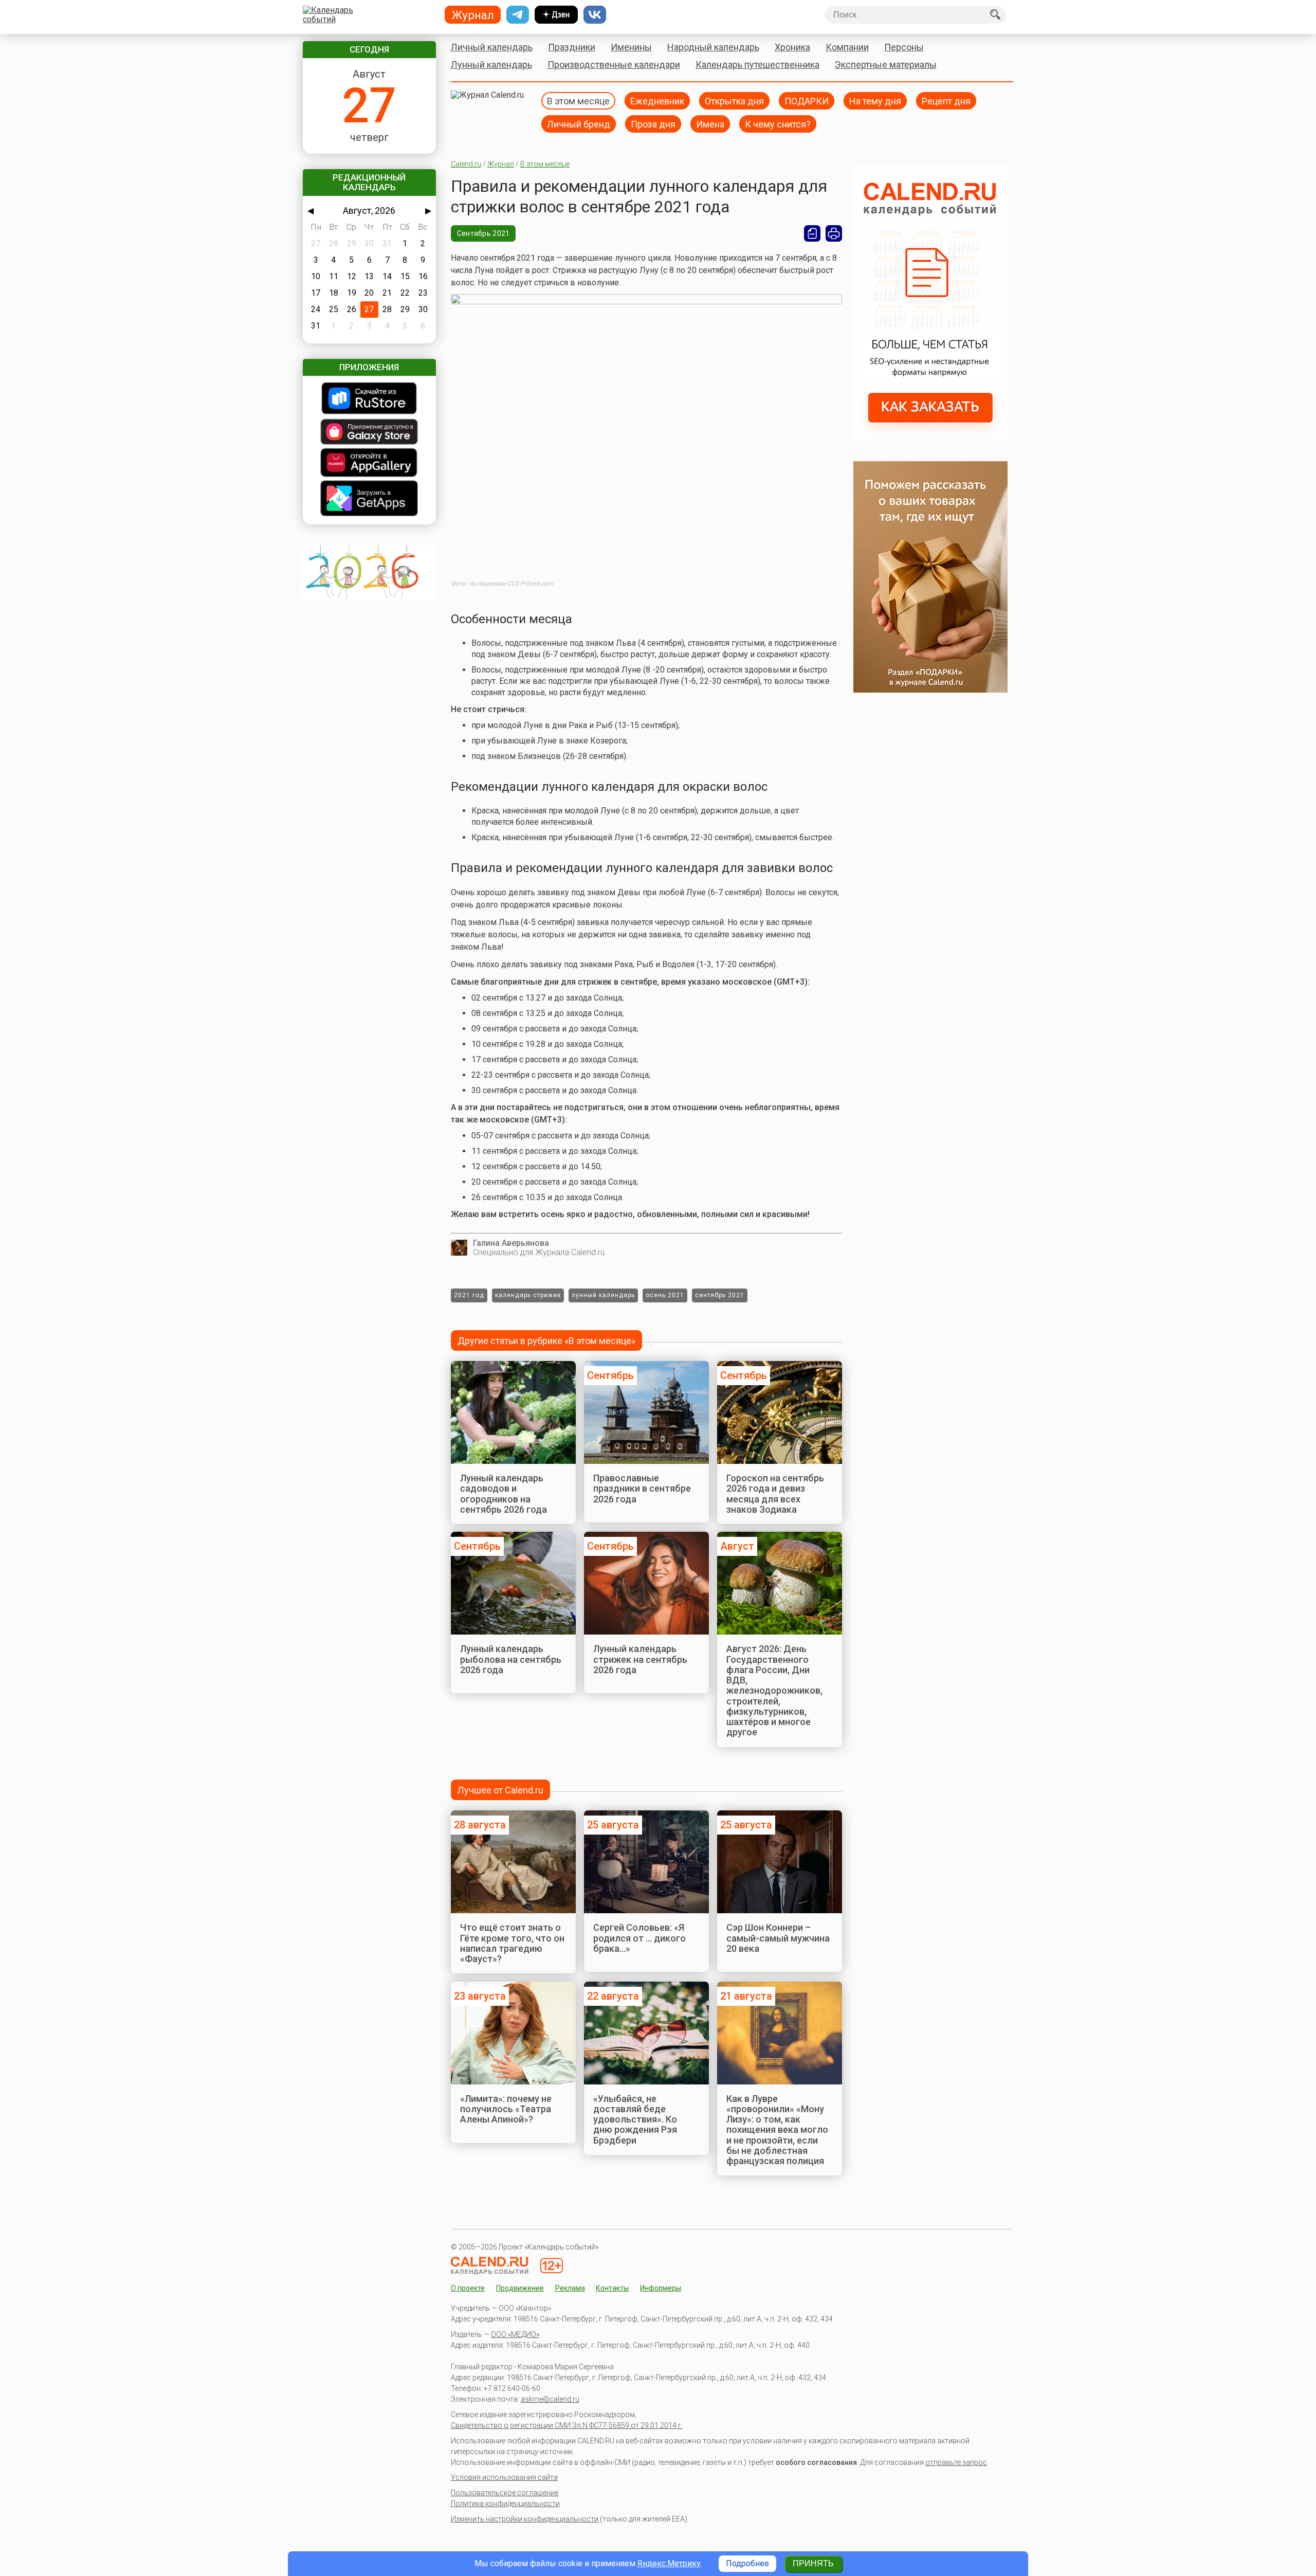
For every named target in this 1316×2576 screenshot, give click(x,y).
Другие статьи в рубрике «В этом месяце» (546, 1341)
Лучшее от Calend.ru (500, 1790)
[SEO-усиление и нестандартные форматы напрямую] (930, 436)
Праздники (572, 47)
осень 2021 (665, 1295)
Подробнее (747, 2563)
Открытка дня (734, 101)
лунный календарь (603, 1295)
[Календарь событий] (367, 15)
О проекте (468, 2288)
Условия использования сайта (504, 2477)
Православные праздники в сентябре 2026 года (642, 1489)
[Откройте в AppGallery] (369, 464)
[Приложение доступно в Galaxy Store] (369, 433)
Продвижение (520, 2288)
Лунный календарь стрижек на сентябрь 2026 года (640, 1659)
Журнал (501, 164)
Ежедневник (657, 101)
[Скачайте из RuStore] (369, 399)
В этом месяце (578, 101)
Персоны (904, 47)
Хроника (792, 47)
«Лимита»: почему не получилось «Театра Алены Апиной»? (506, 2109)
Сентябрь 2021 (483, 233)
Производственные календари (614, 65)
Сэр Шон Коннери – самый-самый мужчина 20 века (778, 1938)
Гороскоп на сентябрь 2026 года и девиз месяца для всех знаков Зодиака (775, 1494)
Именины (631, 47)
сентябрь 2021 (720, 1295)
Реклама (570, 2288)
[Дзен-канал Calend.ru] (556, 15)
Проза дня (653, 124)
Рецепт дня (946, 101)
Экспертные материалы (886, 65)
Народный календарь (713, 47)
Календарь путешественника (757, 65)
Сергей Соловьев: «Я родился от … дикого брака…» (639, 1938)
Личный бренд (579, 124)
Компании (847, 47)
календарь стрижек (528, 1295)
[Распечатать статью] (834, 233)
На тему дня (875, 101)
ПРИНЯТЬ (813, 2563)
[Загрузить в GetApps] (369, 499)
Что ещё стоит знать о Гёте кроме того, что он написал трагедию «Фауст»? (512, 1943)
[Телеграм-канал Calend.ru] (518, 15)
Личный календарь (492, 47)
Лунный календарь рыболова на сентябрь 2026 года (511, 1659)
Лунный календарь (491, 65)
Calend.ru (466, 164)
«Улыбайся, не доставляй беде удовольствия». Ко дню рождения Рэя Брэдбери (635, 2119)
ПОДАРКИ (807, 101)
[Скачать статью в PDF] (812, 233)
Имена (710, 124)
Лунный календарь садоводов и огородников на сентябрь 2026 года (504, 1494)
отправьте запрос (956, 2462)
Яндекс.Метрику (669, 2563)
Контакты (612, 2288)
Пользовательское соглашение (505, 2493)
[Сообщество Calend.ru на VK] (595, 15)
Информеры (661, 2288)
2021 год (469, 1295)
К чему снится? (778, 124)
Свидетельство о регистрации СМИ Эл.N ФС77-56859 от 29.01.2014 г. (567, 2425)
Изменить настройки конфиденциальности (525, 2519)
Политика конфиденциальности (505, 2504)
